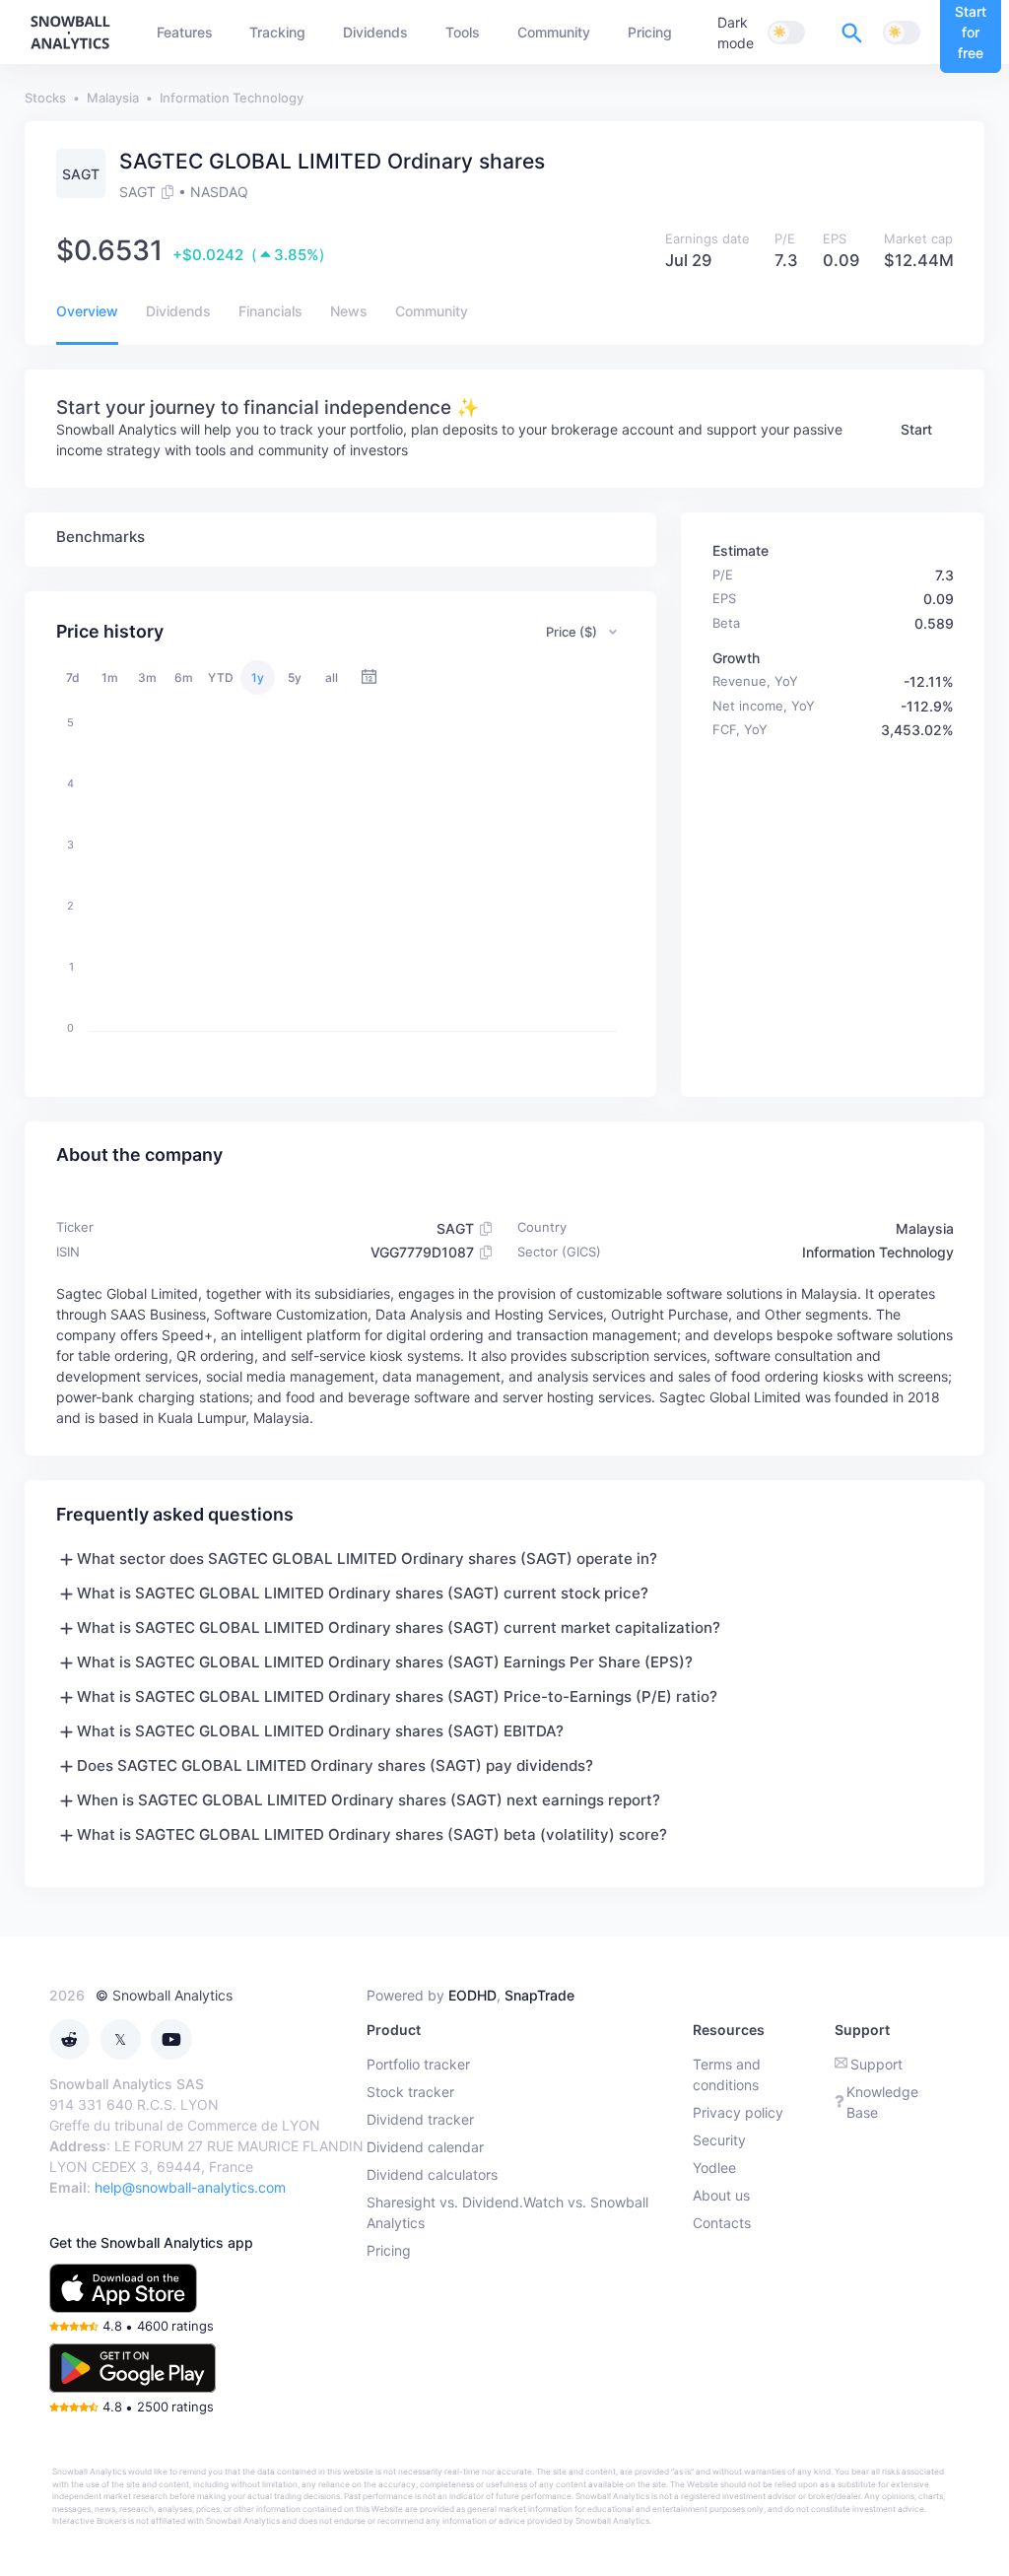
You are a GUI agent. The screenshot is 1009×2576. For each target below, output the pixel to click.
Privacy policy (738, 2112)
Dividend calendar (425, 2147)
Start (916, 429)
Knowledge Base (882, 2102)
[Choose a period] (369, 678)
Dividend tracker (420, 2119)
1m (110, 678)
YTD (221, 678)
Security (719, 2140)
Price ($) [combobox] (572, 632)
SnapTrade (539, 1995)
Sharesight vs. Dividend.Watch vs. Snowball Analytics (507, 2212)
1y (258, 678)
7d (73, 678)
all (332, 678)
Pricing (389, 2250)
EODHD (472, 1995)
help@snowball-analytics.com (190, 2187)
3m (147, 678)
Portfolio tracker (418, 2064)
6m (184, 678)
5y (295, 678)
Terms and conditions (727, 2074)
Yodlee (714, 2168)
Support (876, 2064)
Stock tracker (410, 2092)
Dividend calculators (432, 2174)
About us (721, 2195)
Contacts (722, 2223)
